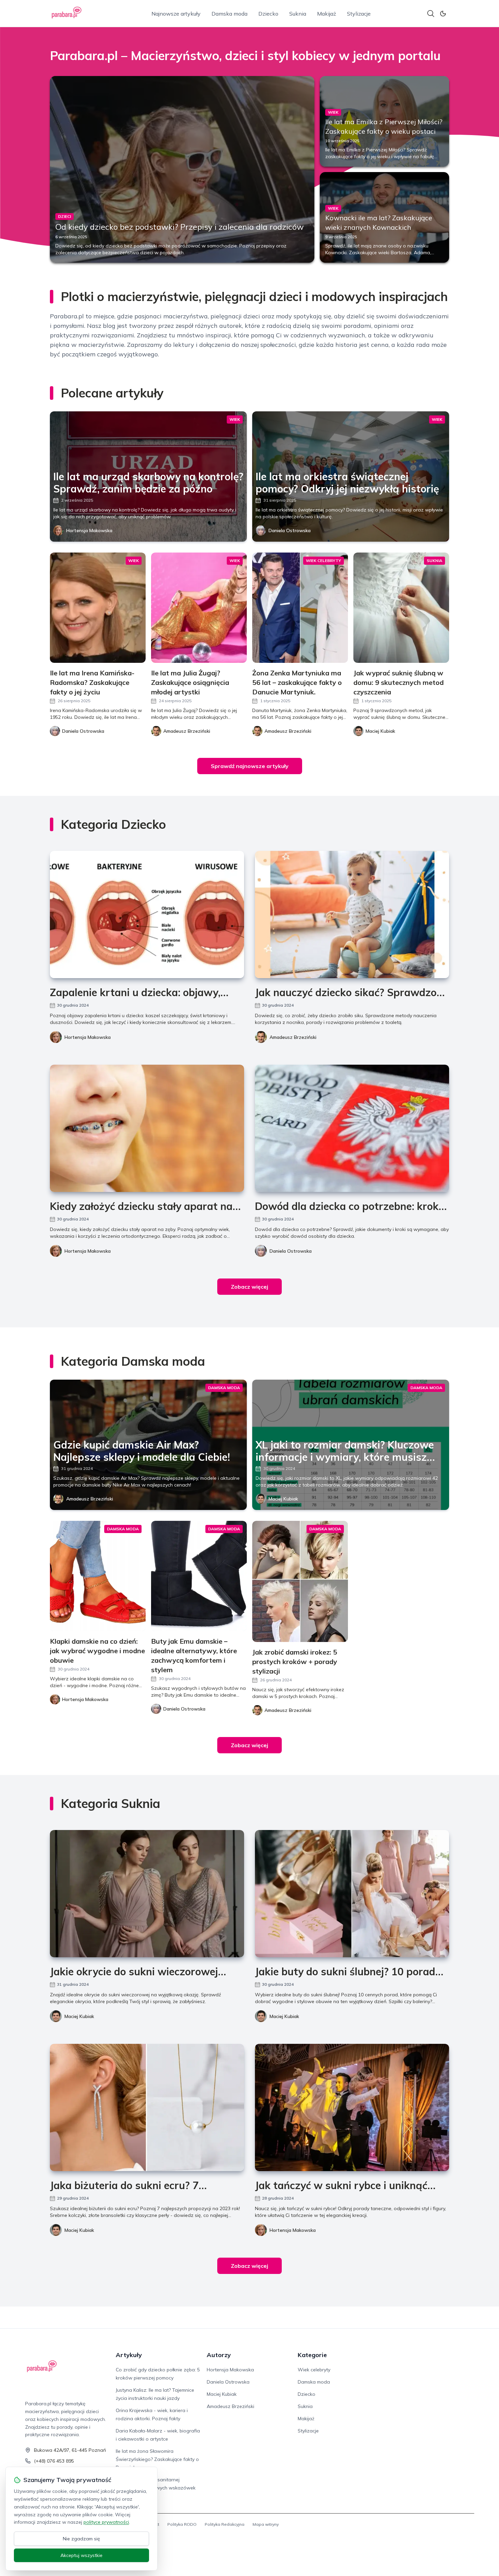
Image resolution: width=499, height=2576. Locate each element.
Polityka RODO (182, 2524)
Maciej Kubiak (283, 1499)
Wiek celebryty (314, 2370)
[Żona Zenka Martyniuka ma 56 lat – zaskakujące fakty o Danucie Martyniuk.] (300, 608)
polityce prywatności (106, 2522)
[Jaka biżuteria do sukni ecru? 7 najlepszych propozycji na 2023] (147, 2107)
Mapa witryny (266, 2524)
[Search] (431, 14)
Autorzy (219, 2355)
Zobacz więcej (249, 1287)
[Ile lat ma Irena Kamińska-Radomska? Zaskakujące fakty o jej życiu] (98, 608)
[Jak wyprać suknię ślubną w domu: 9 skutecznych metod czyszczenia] (401, 608)
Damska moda (229, 14)
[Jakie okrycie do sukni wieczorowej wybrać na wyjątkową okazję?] (147, 1894)
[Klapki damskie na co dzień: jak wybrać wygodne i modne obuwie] (98, 1576)
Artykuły (129, 2355)
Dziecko (268, 14)
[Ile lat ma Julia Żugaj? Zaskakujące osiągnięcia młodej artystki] (199, 608)
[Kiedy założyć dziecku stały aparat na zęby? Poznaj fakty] (147, 1128)
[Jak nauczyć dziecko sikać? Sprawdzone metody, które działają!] (352, 914)
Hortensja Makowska (89, 530)
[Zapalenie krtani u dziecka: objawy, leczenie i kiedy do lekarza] (147, 914)
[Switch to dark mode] (443, 14)
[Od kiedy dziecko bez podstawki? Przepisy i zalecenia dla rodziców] (182, 169)
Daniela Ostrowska (290, 530)
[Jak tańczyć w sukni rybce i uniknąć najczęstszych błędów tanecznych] (352, 2107)
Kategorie (312, 2355)
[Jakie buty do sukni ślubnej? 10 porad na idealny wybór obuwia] (352, 1894)
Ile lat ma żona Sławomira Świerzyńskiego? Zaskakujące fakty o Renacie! (157, 2459)
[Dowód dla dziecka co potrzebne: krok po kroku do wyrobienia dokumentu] (352, 1128)
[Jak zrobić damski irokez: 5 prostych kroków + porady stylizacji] (300, 1581)
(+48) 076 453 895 (54, 2461)
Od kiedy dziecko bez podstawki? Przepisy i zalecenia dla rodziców (180, 227)
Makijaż (327, 14)
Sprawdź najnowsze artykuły (250, 766)
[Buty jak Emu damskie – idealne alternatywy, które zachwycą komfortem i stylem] (199, 1576)
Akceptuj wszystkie (81, 2555)
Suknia (298, 14)
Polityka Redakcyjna (225, 2524)
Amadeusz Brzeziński (293, 1037)
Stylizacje (359, 14)
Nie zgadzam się (81, 2539)
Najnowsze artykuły (176, 14)
